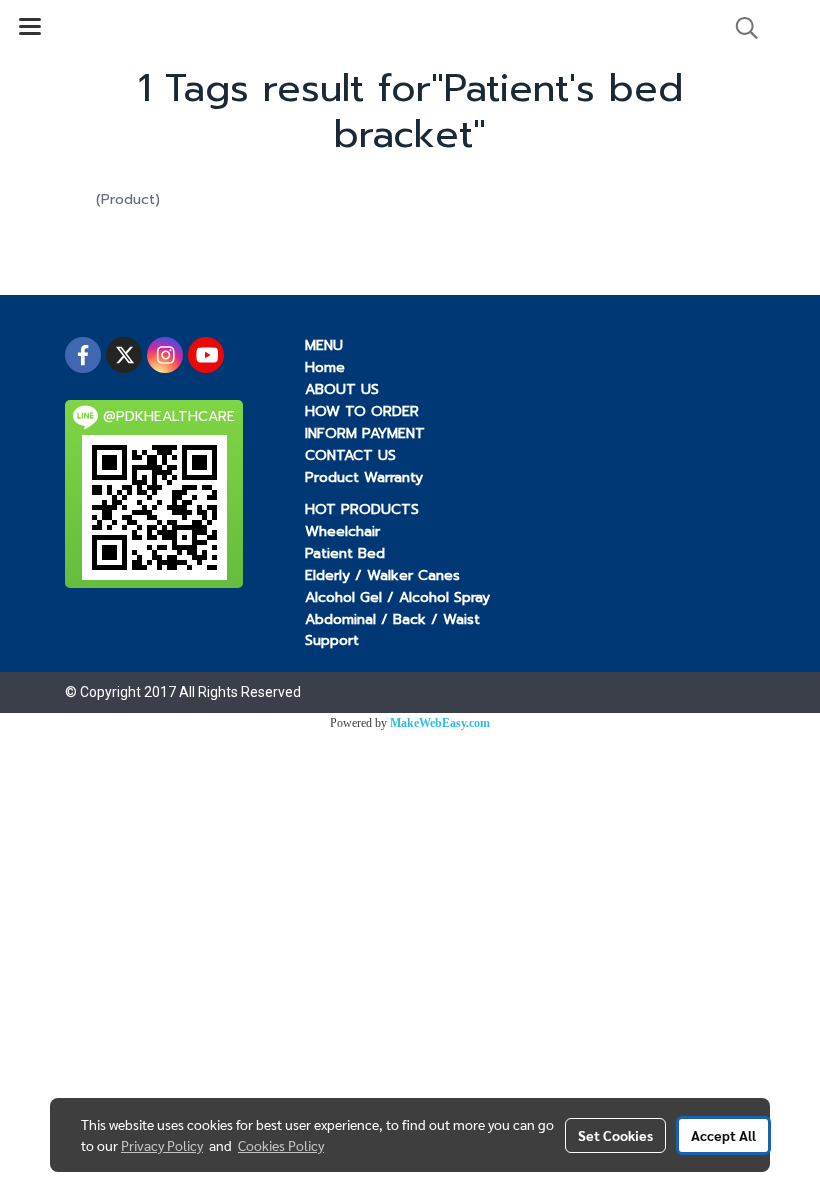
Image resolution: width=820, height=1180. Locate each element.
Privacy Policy (162, 1145)
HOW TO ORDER (362, 411)
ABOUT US (342, 389)
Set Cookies (615, 1135)
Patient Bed (345, 553)
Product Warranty (364, 477)
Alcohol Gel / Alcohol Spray (397, 597)
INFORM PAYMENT (365, 433)
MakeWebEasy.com (440, 723)
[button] (740, 28)
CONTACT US (350, 455)
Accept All (723, 1135)
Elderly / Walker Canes (382, 575)
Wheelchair (342, 531)
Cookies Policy (281, 1145)
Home (325, 367)
